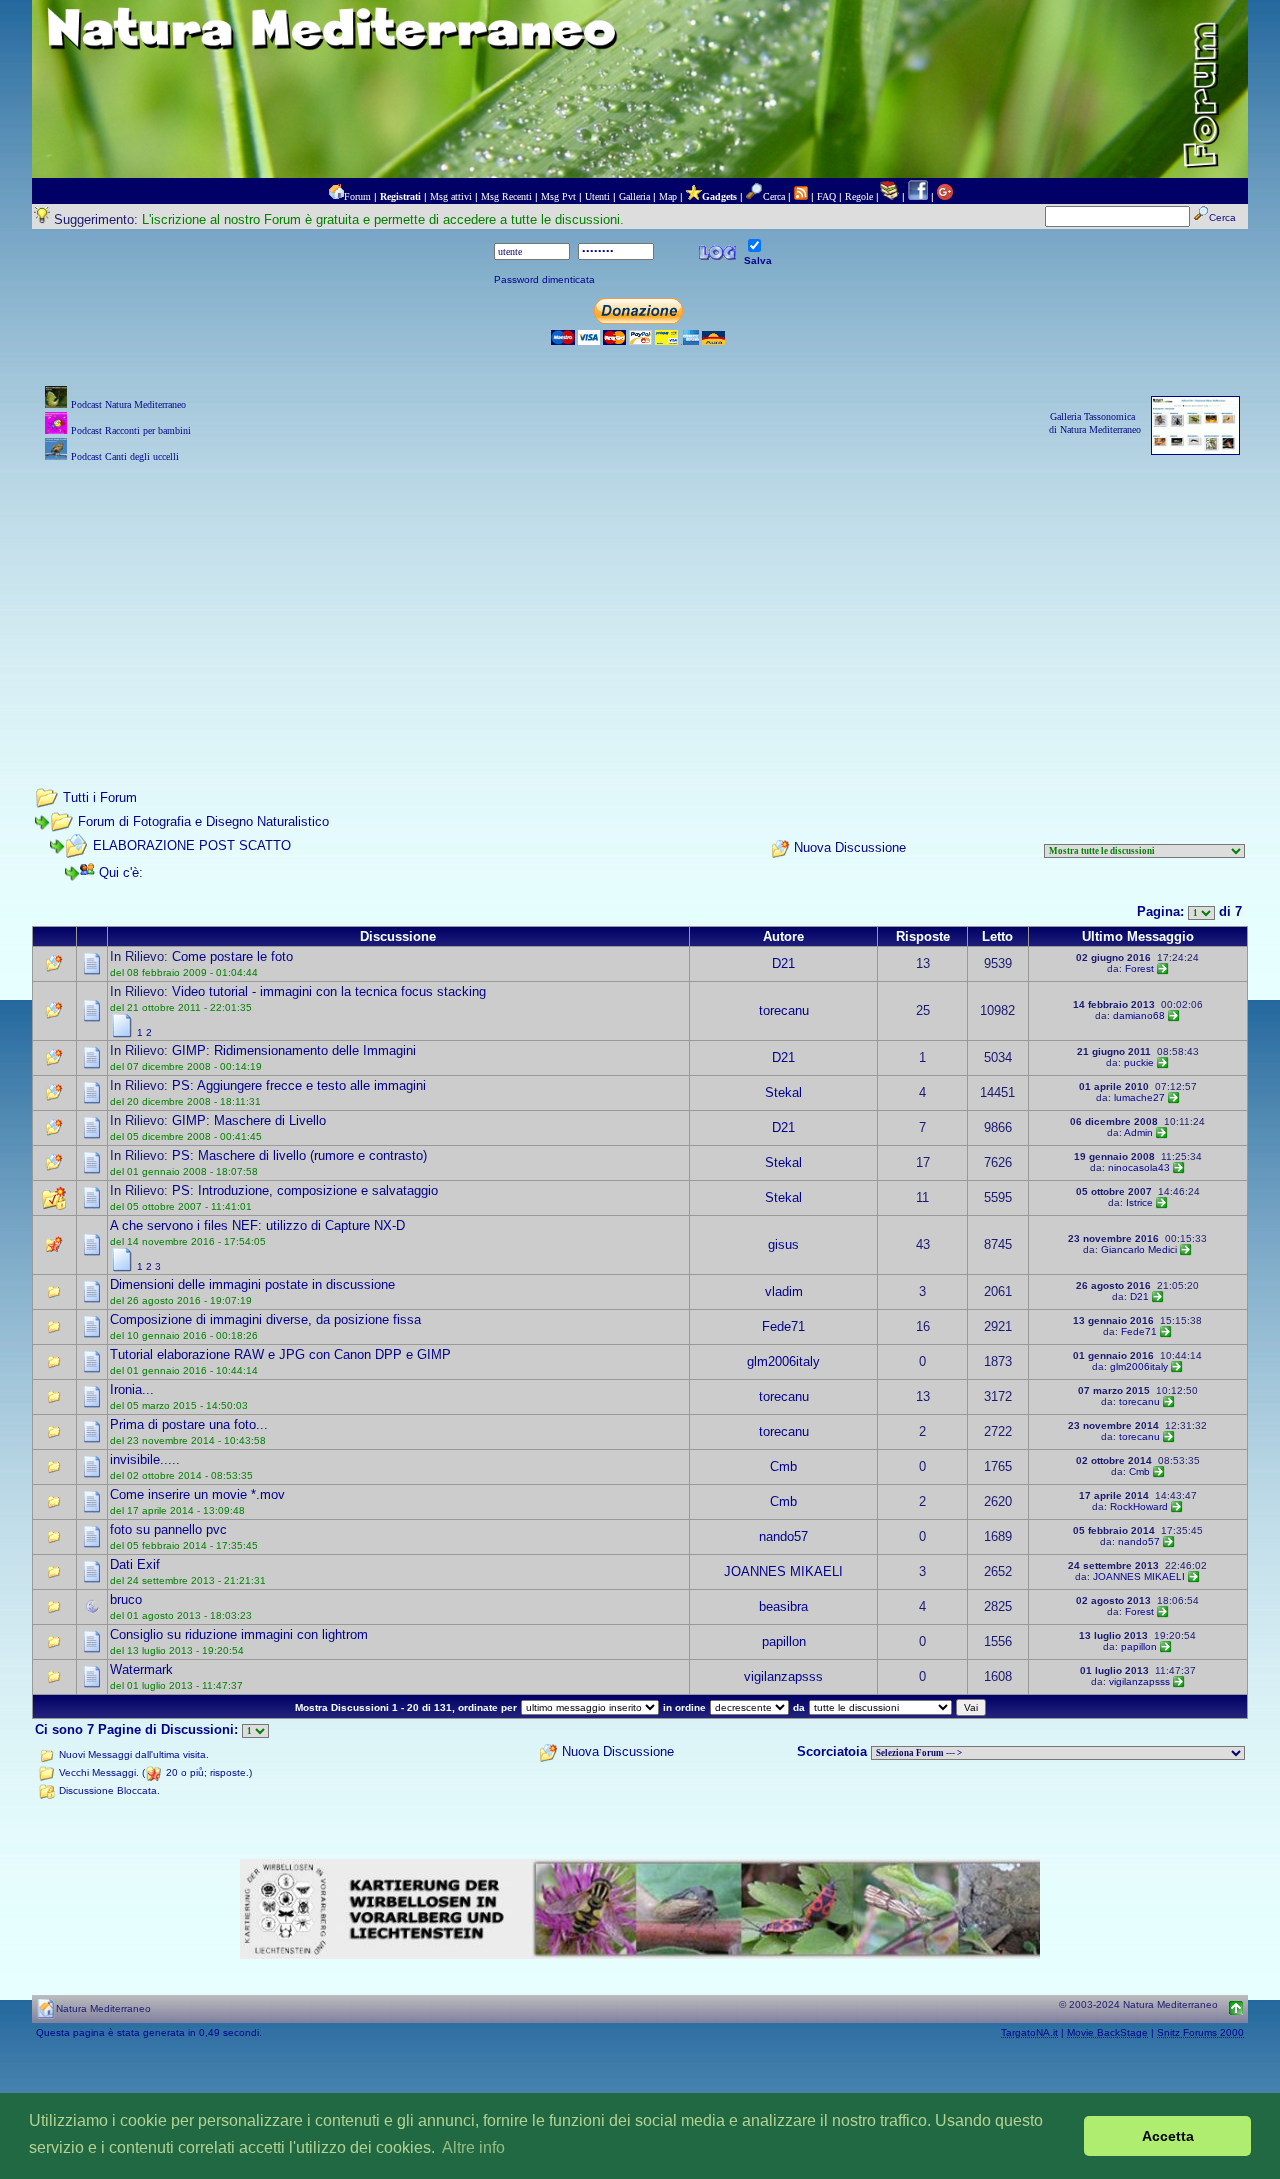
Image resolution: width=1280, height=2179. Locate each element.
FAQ (826, 196)
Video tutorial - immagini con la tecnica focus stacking (329, 991)
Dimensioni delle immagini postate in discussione (252, 1284)
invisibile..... (145, 1459)
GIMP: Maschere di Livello (249, 1120)
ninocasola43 (1139, 1167)
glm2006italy (783, 1361)
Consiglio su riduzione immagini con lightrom (239, 1634)
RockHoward (1139, 1506)
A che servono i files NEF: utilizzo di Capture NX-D (257, 1225)
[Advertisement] (640, 607)
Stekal (783, 1092)
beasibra (783, 1606)
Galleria (634, 196)
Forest (1139, 968)
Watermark (141, 1669)
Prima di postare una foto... (189, 1424)
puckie (1139, 1062)
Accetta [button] (1168, 2136)
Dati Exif (135, 1564)
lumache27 (1139, 1097)
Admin (1138, 1132)
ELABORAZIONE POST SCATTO (192, 845)
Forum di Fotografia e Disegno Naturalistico (203, 821)
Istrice (1139, 1202)
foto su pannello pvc (168, 1529)
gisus (783, 1244)
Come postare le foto (232, 956)
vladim (784, 1291)
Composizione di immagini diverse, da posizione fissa (265, 1319)
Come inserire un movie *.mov (197, 1494)
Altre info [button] (473, 2147)
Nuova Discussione (850, 848)
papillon (784, 1641)
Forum (357, 196)
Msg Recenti (506, 196)
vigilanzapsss (783, 1676)
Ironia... (132, 1389)
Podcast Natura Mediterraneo (128, 404)
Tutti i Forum (100, 797)
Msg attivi (451, 196)
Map (668, 196)
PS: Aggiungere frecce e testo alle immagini (299, 1085)
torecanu (784, 1010)
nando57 (783, 1536)
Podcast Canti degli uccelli (125, 456)
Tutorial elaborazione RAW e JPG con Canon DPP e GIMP (280, 1354)
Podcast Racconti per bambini (131, 430)
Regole (859, 196)
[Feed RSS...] (801, 196)
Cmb (783, 1466)
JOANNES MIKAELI (783, 1571)
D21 (783, 963)
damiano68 (1139, 1015)
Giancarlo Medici (1139, 1249)
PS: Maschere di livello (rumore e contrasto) (299, 1155)
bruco (126, 1599)
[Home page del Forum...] (336, 196)
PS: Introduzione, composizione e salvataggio (305, 1190)
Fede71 (783, 1326)
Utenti (597, 196)
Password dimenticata (544, 279)
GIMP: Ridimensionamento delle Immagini (294, 1050)
